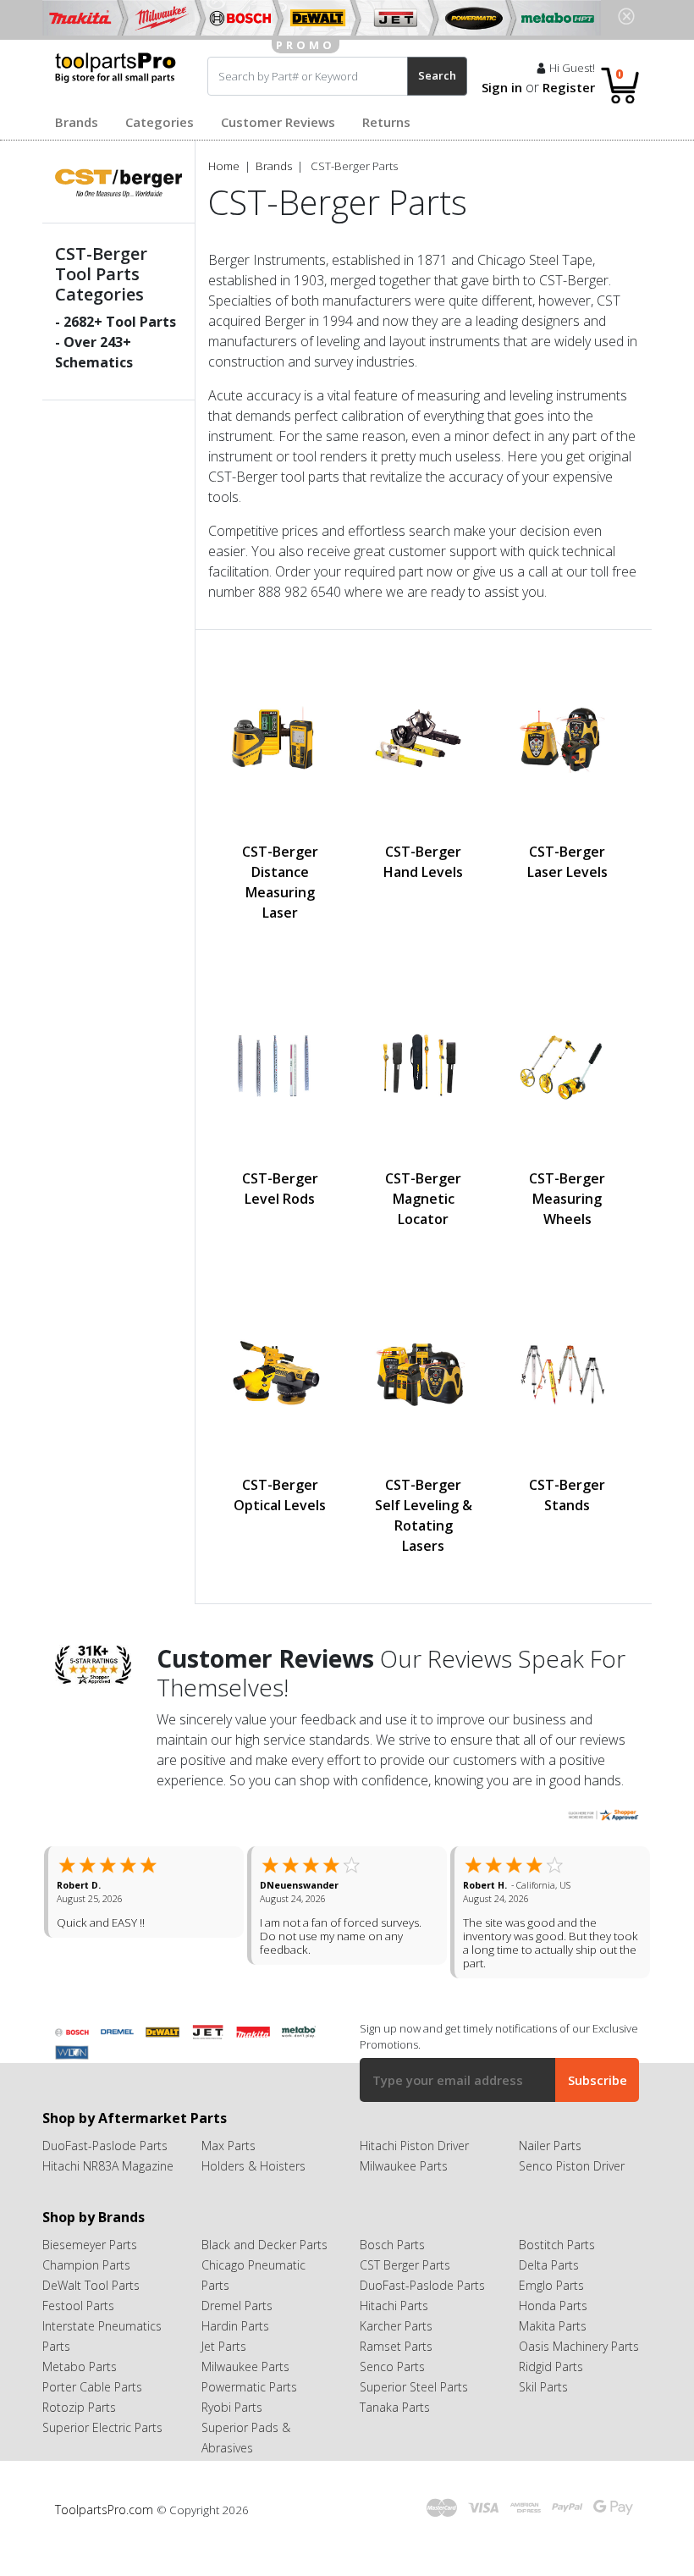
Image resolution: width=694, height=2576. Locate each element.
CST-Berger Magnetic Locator (423, 1199)
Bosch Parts (392, 2272)
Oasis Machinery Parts (579, 2373)
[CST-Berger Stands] (567, 1372)
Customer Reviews (278, 122)
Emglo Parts (551, 2312)
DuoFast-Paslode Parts (105, 2173)
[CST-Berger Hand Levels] (424, 739)
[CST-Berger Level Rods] (280, 1066)
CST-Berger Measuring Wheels (567, 1199)
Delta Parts (549, 2292)
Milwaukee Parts (404, 2193)
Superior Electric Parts (102, 2455)
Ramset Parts (396, 2373)
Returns (386, 122)
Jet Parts (224, 2373)
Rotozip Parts (79, 2434)
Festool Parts (78, 2333)
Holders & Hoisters (253, 2193)
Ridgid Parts (551, 2394)
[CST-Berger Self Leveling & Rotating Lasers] (424, 1372)
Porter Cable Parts (92, 2414)
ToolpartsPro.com (106, 2537)
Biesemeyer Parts (90, 2272)
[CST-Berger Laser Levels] (567, 739)
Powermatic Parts (249, 2414)
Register (569, 87)
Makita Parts (553, 2353)
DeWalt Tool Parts (91, 2312)
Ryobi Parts (232, 2434)
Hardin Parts (235, 2353)
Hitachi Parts (394, 2333)
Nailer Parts (550, 2173)
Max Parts (229, 2173)
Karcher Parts (396, 2353)
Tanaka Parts (395, 2434)
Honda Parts (553, 2333)
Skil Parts (543, 2414)
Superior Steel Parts (414, 2414)
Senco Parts (392, 2394)
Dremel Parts (237, 2333)
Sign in (502, 87)
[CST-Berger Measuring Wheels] (567, 1066)
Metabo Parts (80, 2394)
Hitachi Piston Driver (414, 2173)
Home (224, 166)
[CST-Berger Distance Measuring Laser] (280, 739)
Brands (77, 122)
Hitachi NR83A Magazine (108, 2193)
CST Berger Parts (405, 2292)
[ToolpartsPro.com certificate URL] (603, 1814)
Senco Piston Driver (572, 2193)
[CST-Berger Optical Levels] (280, 1372)
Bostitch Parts (557, 2272)
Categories (160, 122)
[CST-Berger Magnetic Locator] (424, 1066)
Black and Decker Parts (264, 2272)
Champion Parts (86, 2292)
